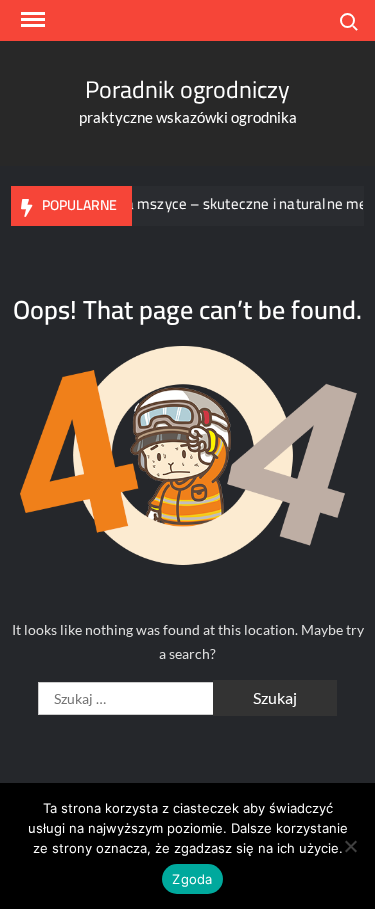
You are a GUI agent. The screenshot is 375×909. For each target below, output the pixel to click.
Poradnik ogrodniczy (187, 89)
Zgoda (192, 879)
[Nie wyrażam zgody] (350, 846)
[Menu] (31, 20)
